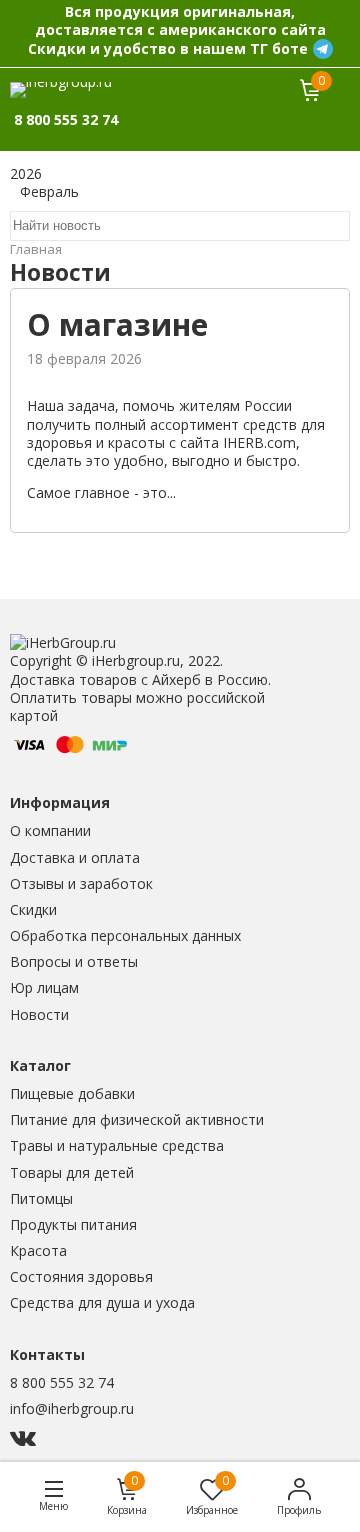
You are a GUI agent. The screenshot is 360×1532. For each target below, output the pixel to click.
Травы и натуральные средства (117, 1145)
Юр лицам (44, 987)
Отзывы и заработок (81, 883)
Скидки (33, 909)
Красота (38, 1250)
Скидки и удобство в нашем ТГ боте (168, 48)
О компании (50, 830)
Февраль (49, 191)
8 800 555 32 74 (62, 1382)
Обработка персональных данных (125, 935)
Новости (39, 1014)
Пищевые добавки (72, 1093)
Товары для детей (72, 1172)
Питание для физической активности (137, 1119)
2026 (26, 173)
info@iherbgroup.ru (72, 1408)
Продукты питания (73, 1224)
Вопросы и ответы (74, 961)
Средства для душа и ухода (102, 1302)
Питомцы (41, 1198)
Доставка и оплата (75, 857)
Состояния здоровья (81, 1276)
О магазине (117, 324)
